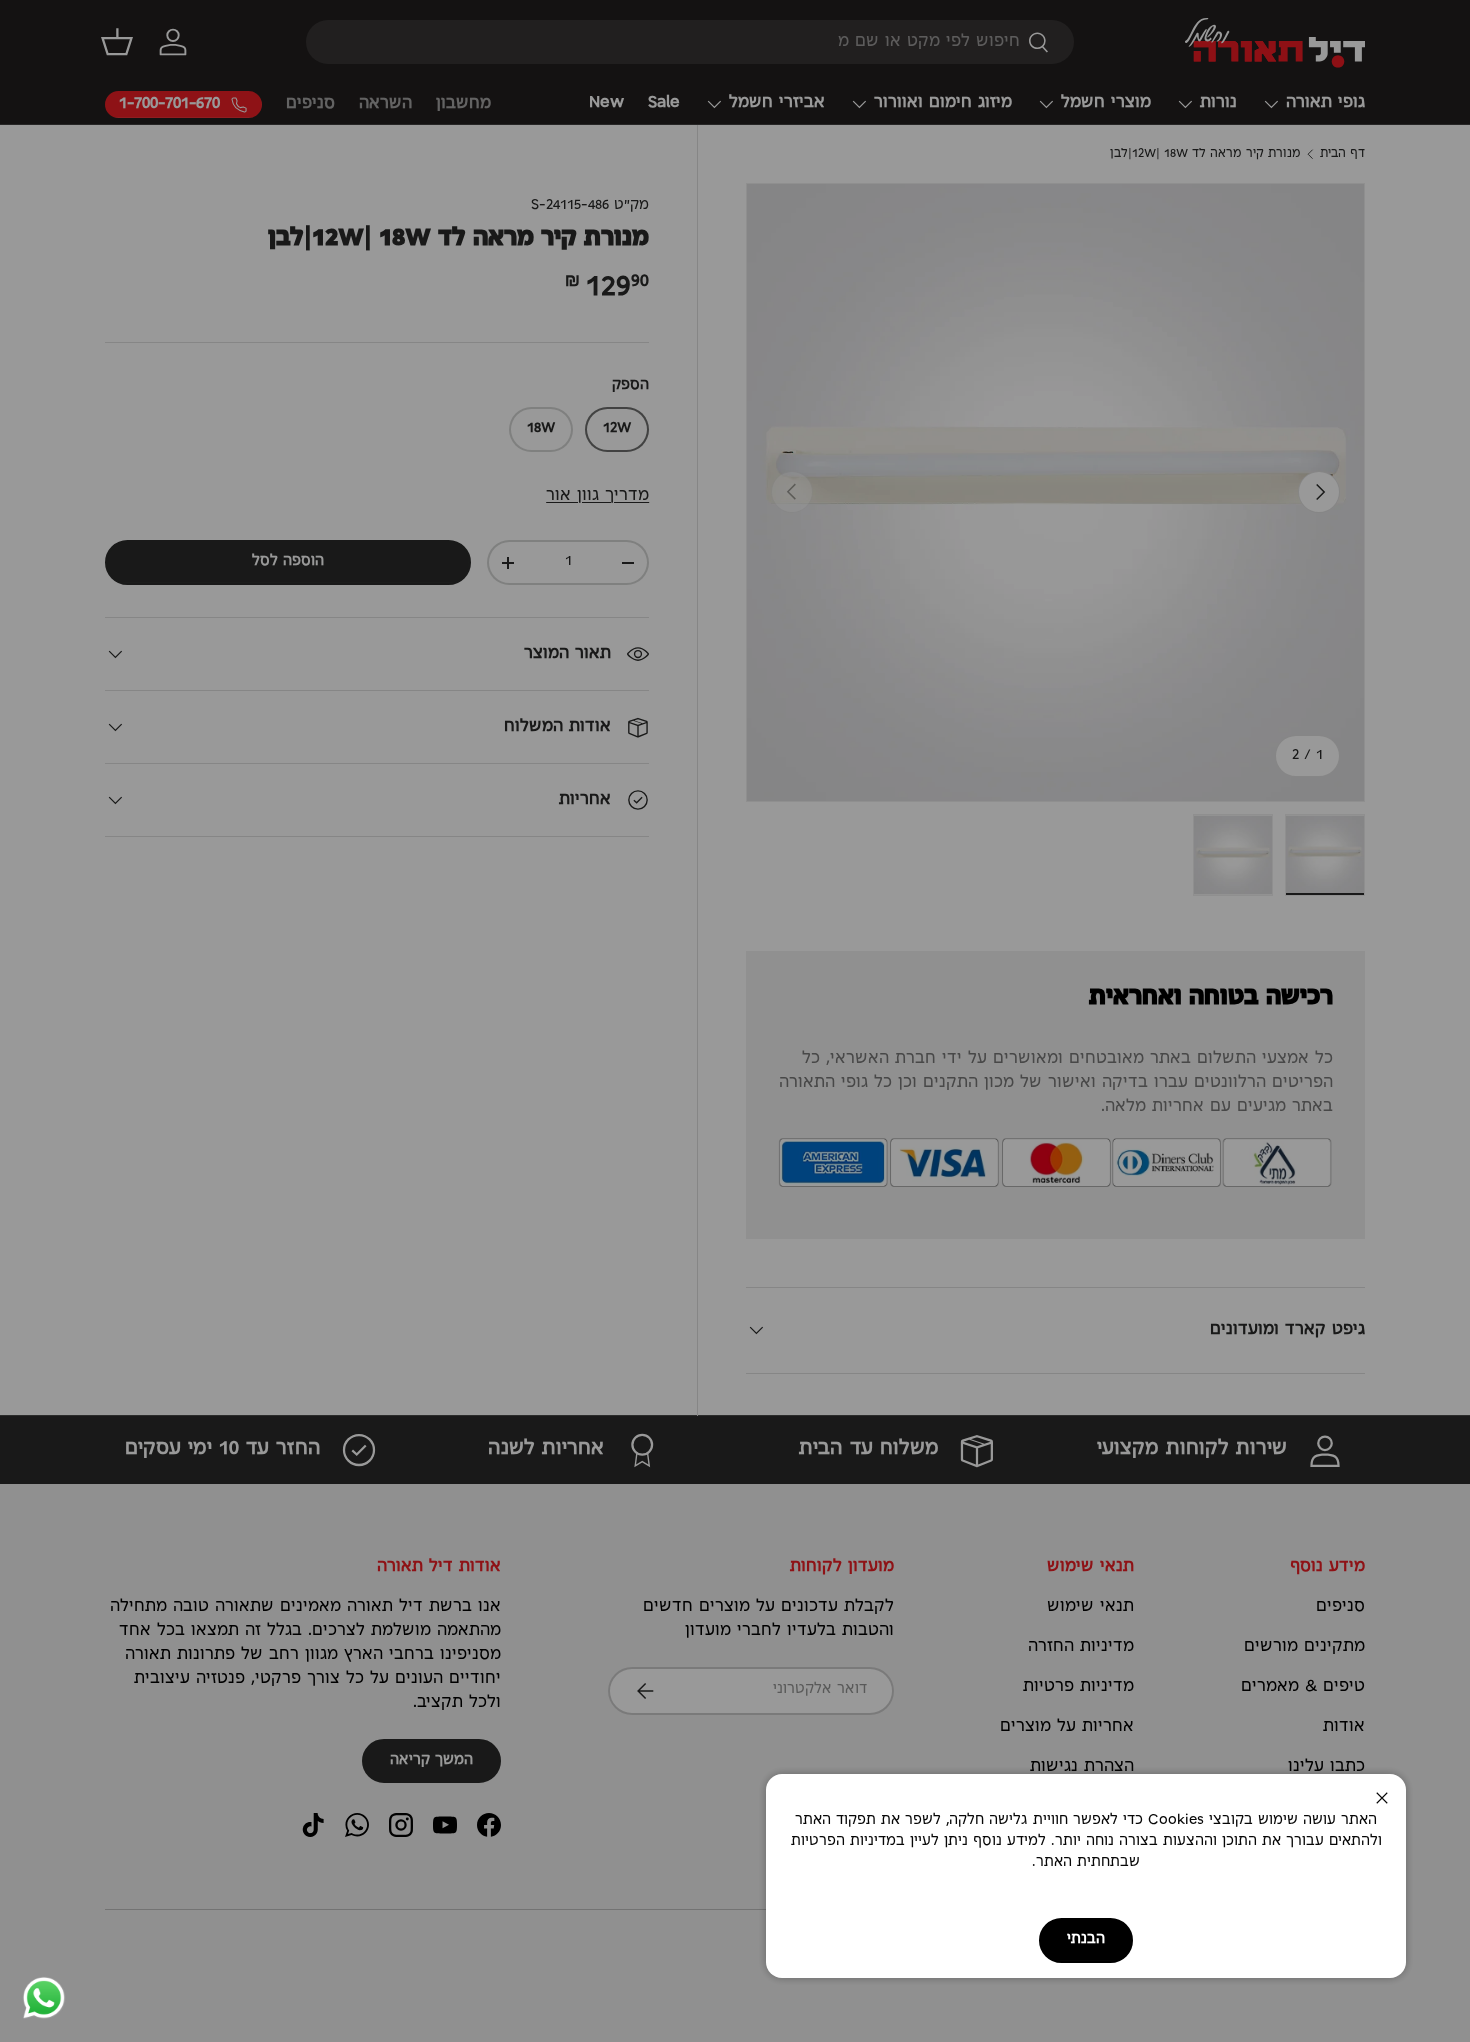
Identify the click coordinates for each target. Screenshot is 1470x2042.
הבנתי (1086, 1939)
